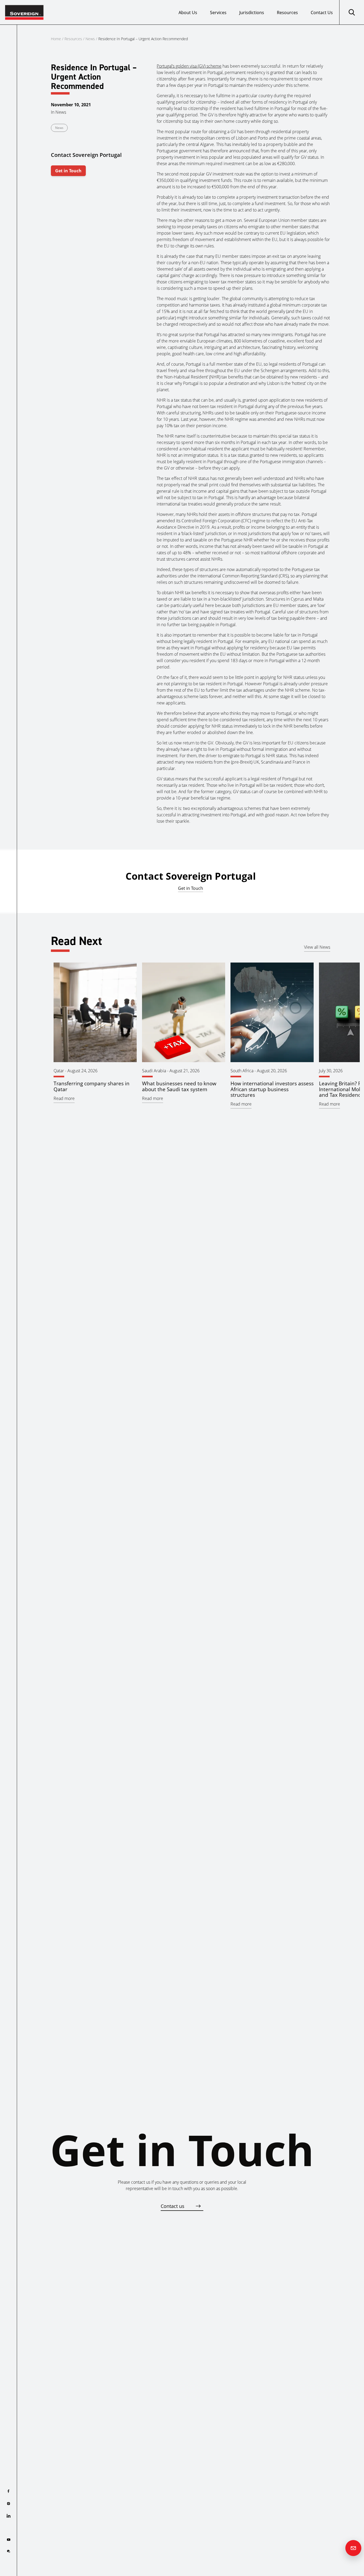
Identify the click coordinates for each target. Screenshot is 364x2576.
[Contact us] (353, 2548)
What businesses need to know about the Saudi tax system (179, 1086)
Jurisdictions (252, 13)
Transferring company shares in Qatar (92, 1086)
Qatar (59, 1071)
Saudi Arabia (154, 1071)
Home (56, 39)
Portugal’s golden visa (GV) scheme (189, 66)
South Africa (242, 1071)
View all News (317, 947)
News (90, 39)
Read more (64, 1098)
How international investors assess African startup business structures (272, 1089)
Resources (287, 13)
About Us (188, 13)
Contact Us (322, 13)
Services (218, 13)
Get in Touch (68, 171)
